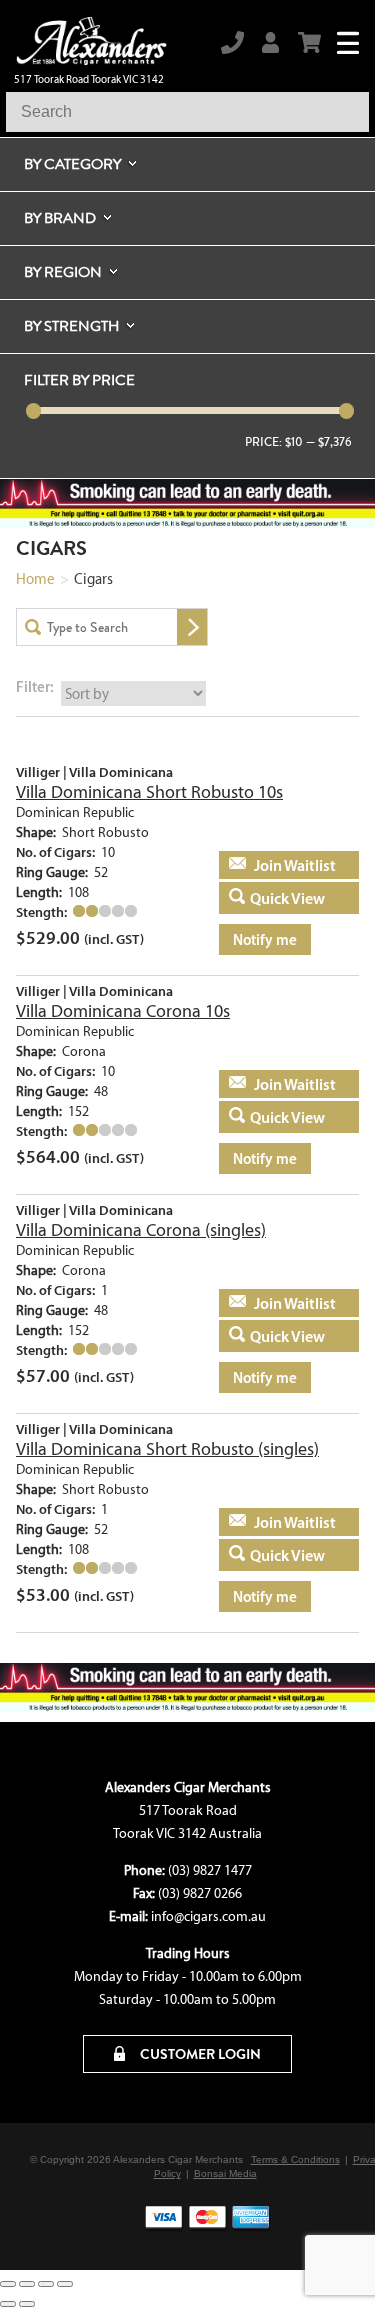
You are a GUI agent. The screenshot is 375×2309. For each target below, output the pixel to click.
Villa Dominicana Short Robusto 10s (149, 792)
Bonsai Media (225, 2173)
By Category (72, 164)
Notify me (265, 939)
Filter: (35, 686)
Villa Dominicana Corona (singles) (141, 1230)
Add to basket (276, 865)
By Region (63, 272)
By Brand (60, 218)
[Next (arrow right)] (27, 2304)
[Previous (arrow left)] (8, 2304)
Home (35, 579)
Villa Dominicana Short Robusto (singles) (167, 1449)
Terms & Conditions (295, 2159)
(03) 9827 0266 (200, 1893)
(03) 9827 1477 (210, 1870)
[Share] (46, 2284)
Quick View (287, 898)
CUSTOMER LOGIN (199, 2054)
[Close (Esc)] (65, 2284)
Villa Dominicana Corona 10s (123, 1011)
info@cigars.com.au (208, 1916)
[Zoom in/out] (8, 2284)
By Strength (71, 326)
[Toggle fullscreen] (27, 2284)
